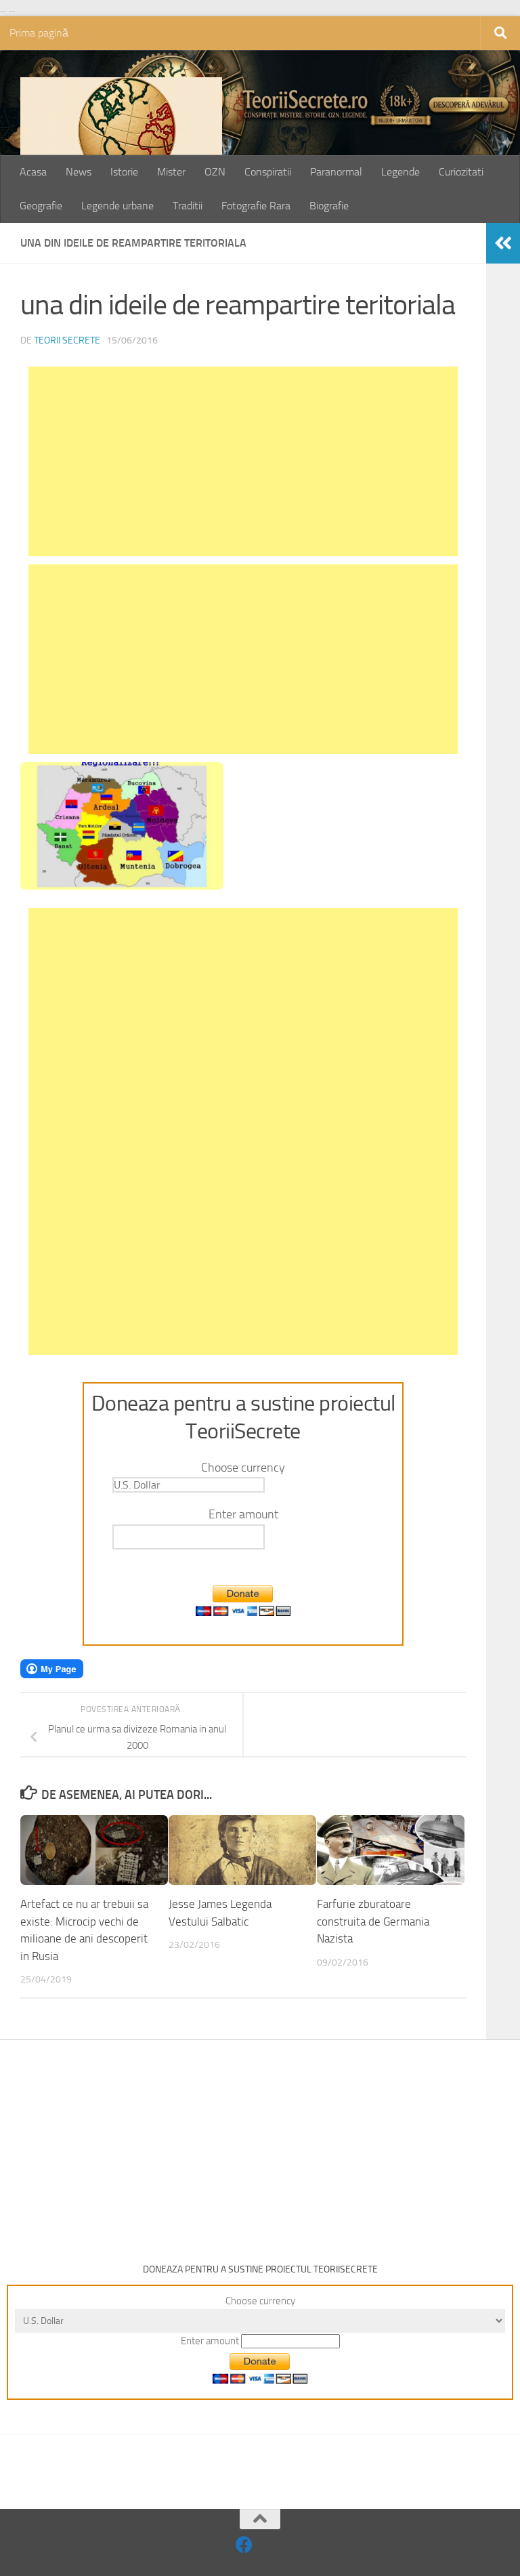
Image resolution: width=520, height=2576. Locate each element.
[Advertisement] (243, 461)
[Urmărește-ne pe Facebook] (244, 2544)
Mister (171, 172)
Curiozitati (461, 172)
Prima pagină (39, 33)
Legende (400, 172)
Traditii (188, 206)
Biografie (329, 206)
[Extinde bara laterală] (503, 243)
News (79, 172)
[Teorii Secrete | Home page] (121, 145)
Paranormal (336, 172)
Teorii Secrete (67, 340)
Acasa (33, 172)
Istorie (124, 172)
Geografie (41, 206)
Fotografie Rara (256, 206)
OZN (215, 172)
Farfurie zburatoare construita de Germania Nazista (373, 1921)
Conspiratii (268, 172)
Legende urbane (117, 206)
